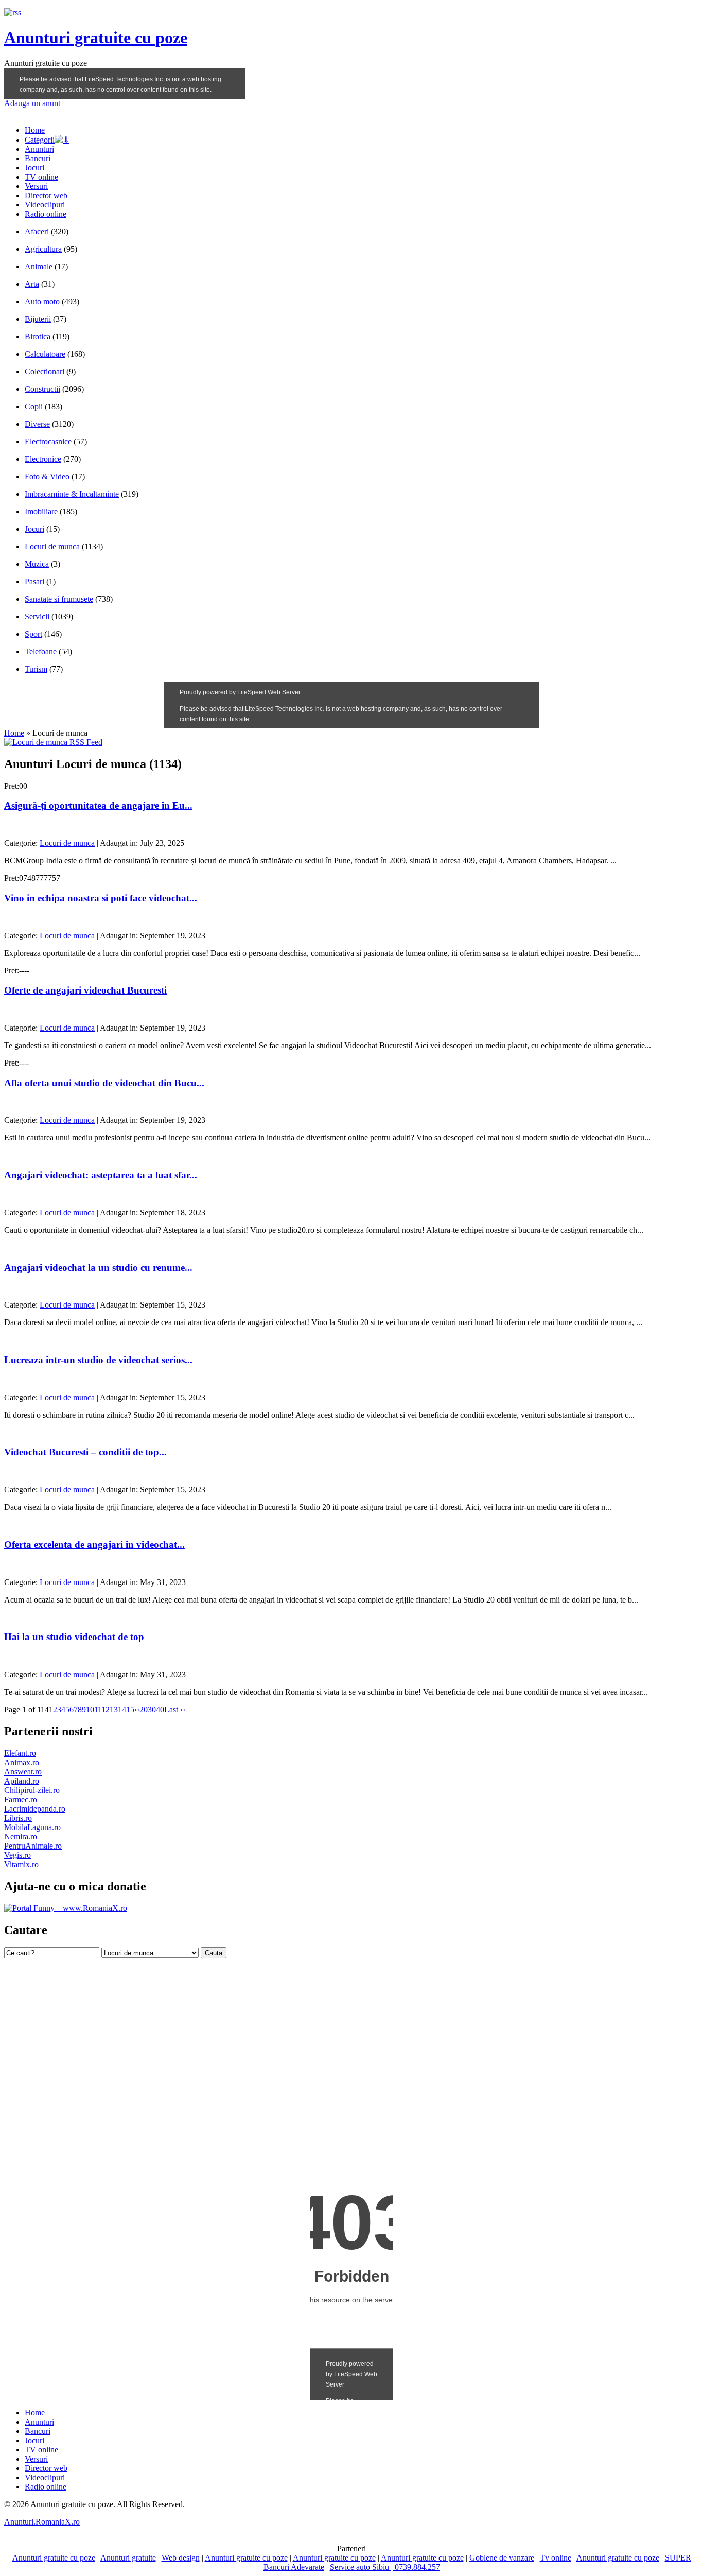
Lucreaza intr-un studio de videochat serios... (98, 1360)
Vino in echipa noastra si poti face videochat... (101, 898)
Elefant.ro (20, 1753)
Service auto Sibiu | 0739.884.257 (385, 2567)
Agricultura (43, 249)
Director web (46, 195)
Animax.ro (22, 1762)
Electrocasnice (48, 441)
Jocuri (34, 168)
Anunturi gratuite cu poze (96, 38)
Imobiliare (41, 511)
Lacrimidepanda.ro (35, 1809)
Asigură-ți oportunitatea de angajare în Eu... (98, 805)
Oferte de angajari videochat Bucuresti (85, 990)
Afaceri (37, 231)
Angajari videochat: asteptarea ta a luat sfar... (101, 1175)
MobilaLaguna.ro (32, 1827)
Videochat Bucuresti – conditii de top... (85, 1452)
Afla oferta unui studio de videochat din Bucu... (104, 1083)
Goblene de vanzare (502, 2558)
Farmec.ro (21, 1799)
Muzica (37, 564)
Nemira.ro (21, 1837)
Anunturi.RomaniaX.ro (42, 2522)
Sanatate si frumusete (59, 599)
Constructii (42, 389)
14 (122, 1709)
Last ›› (175, 1709)
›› (137, 1709)
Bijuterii (38, 319)
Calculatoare (45, 354)
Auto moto (42, 301)
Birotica (38, 336)
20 (144, 1709)
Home (35, 130)
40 (160, 1709)
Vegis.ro (17, 1855)
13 (114, 1709)
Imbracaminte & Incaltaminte (72, 494)
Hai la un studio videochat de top (74, 1637)
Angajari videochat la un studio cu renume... (98, 1268)
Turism (36, 669)
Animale (39, 266)
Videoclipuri (45, 205)
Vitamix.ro (21, 1864)
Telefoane (41, 651)
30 (152, 1709)
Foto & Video (47, 476)
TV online (41, 177)
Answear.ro (23, 1772)
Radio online (46, 214)
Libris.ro (18, 1818)
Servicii (37, 616)
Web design (181, 2558)
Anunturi (39, 149)
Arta (32, 284)
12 (106, 1709)
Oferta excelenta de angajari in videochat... (94, 1545)
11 (98, 1709)
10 (90, 1709)
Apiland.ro (22, 1781)
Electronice (43, 459)
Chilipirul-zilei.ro (32, 1790)
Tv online (556, 2558)
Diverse (37, 424)
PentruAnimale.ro (33, 1846)
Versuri (36, 186)
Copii (34, 406)
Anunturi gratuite (128, 2558)
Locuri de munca (52, 546)
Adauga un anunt (32, 103)
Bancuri (38, 158)
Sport (33, 634)
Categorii (40, 140)
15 (130, 1709)
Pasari (34, 581)
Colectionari (45, 371)
